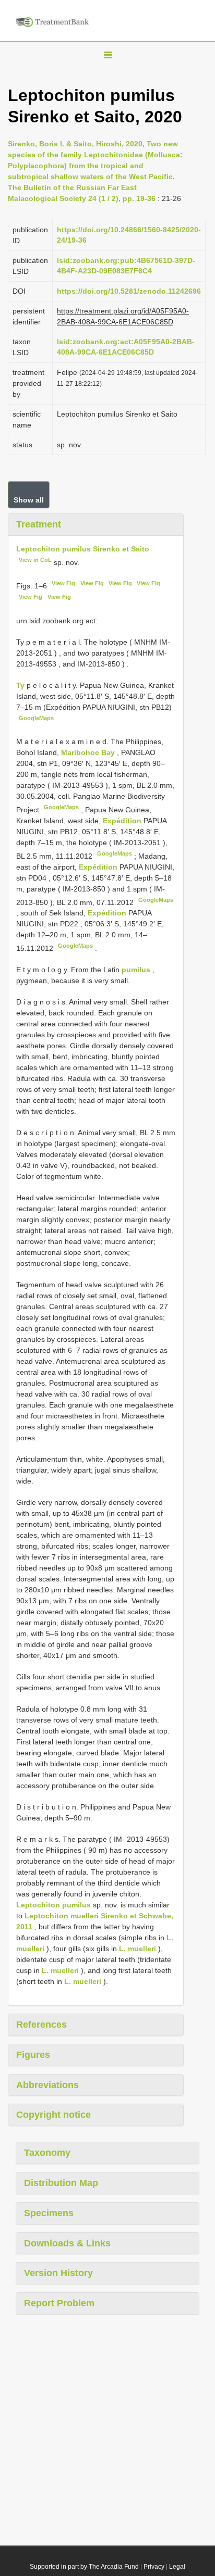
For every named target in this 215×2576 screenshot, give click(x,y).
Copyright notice (53, 2115)
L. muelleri (138, 1949)
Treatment (39, 524)
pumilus (136, 970)
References (41, 2025)
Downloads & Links (67, 2243)
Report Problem (59, 2303)
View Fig (63, 583)
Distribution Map (61, 2183)
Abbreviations (47, 2085)
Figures (33, 2055)
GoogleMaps (36, 718)
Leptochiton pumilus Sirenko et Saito (83, 549)
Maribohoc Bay (89, 752)
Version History (58, 2273)
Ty (21, 685)
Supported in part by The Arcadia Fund (84, 2567)
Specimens (49, 2213)
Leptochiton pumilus (53, 1905)
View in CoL (35, 560)
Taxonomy (47, 2153)
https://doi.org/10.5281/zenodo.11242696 (129, 291)
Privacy (154, 2567)
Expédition (123, 821)
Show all (29, 500)
